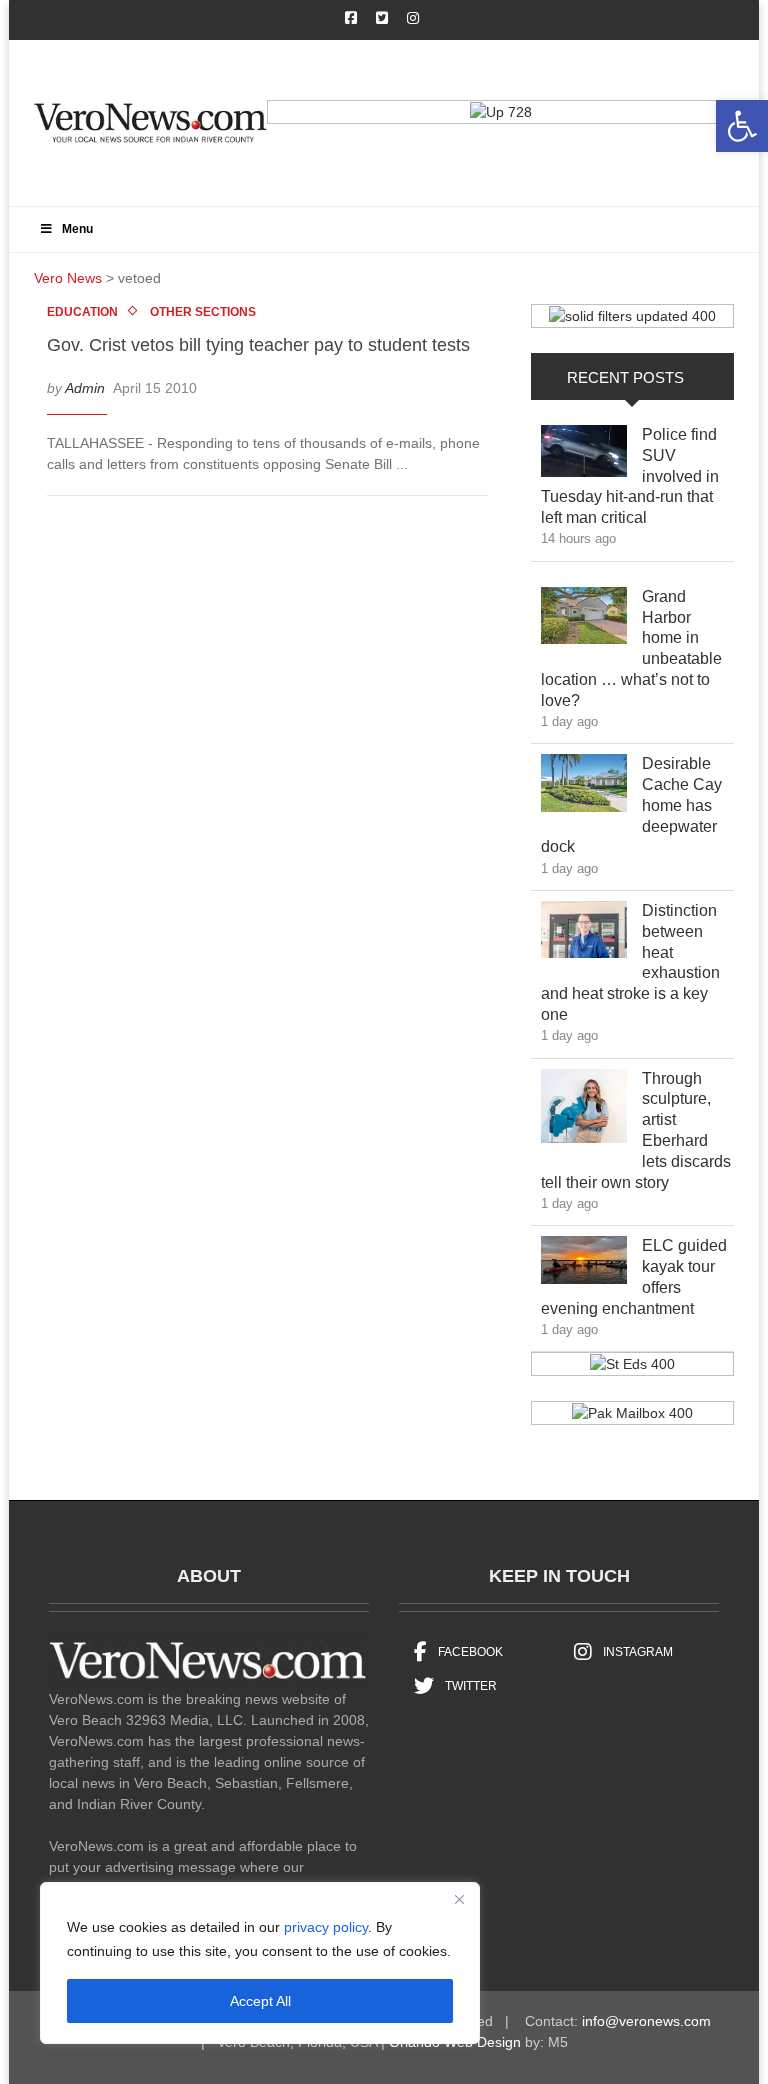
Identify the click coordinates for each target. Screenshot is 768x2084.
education (82, 312)
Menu (77, 229)
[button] (742, 126)
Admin (85, 388)
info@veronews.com (646, 2021)
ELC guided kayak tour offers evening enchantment (634, 1276)
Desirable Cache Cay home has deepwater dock (631, 805)
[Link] (584, 456)
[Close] (459, 1899)
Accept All (260, 2001)
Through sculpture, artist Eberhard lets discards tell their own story (636, 1130)
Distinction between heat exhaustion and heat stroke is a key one (630, 962)
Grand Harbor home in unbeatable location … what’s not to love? (631, 648)
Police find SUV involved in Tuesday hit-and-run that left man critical (630, 476)
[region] (260, 1963)
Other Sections (203, 312)
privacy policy (326, 1927)
